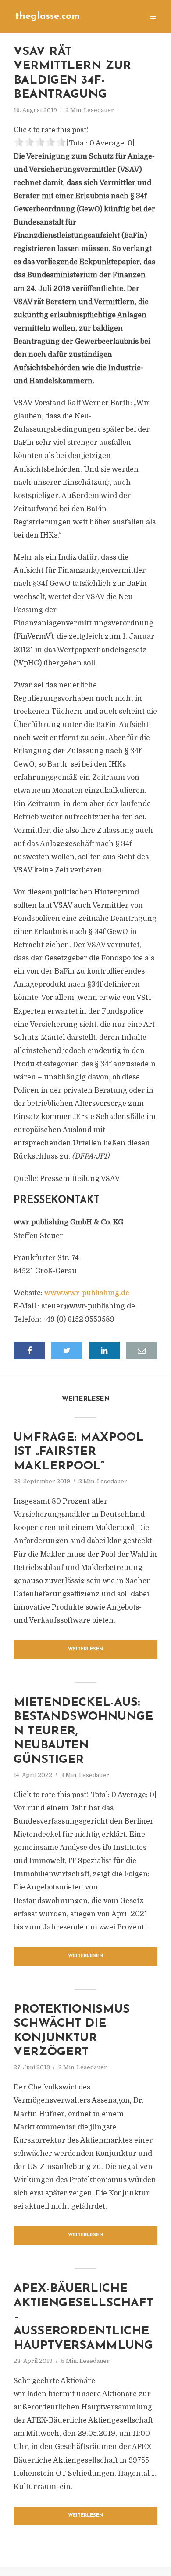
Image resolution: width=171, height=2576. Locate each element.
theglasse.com (48, 16)
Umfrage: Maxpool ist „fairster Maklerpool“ (79, 1452)
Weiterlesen (86, 1649)
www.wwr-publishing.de (87, 1293)
